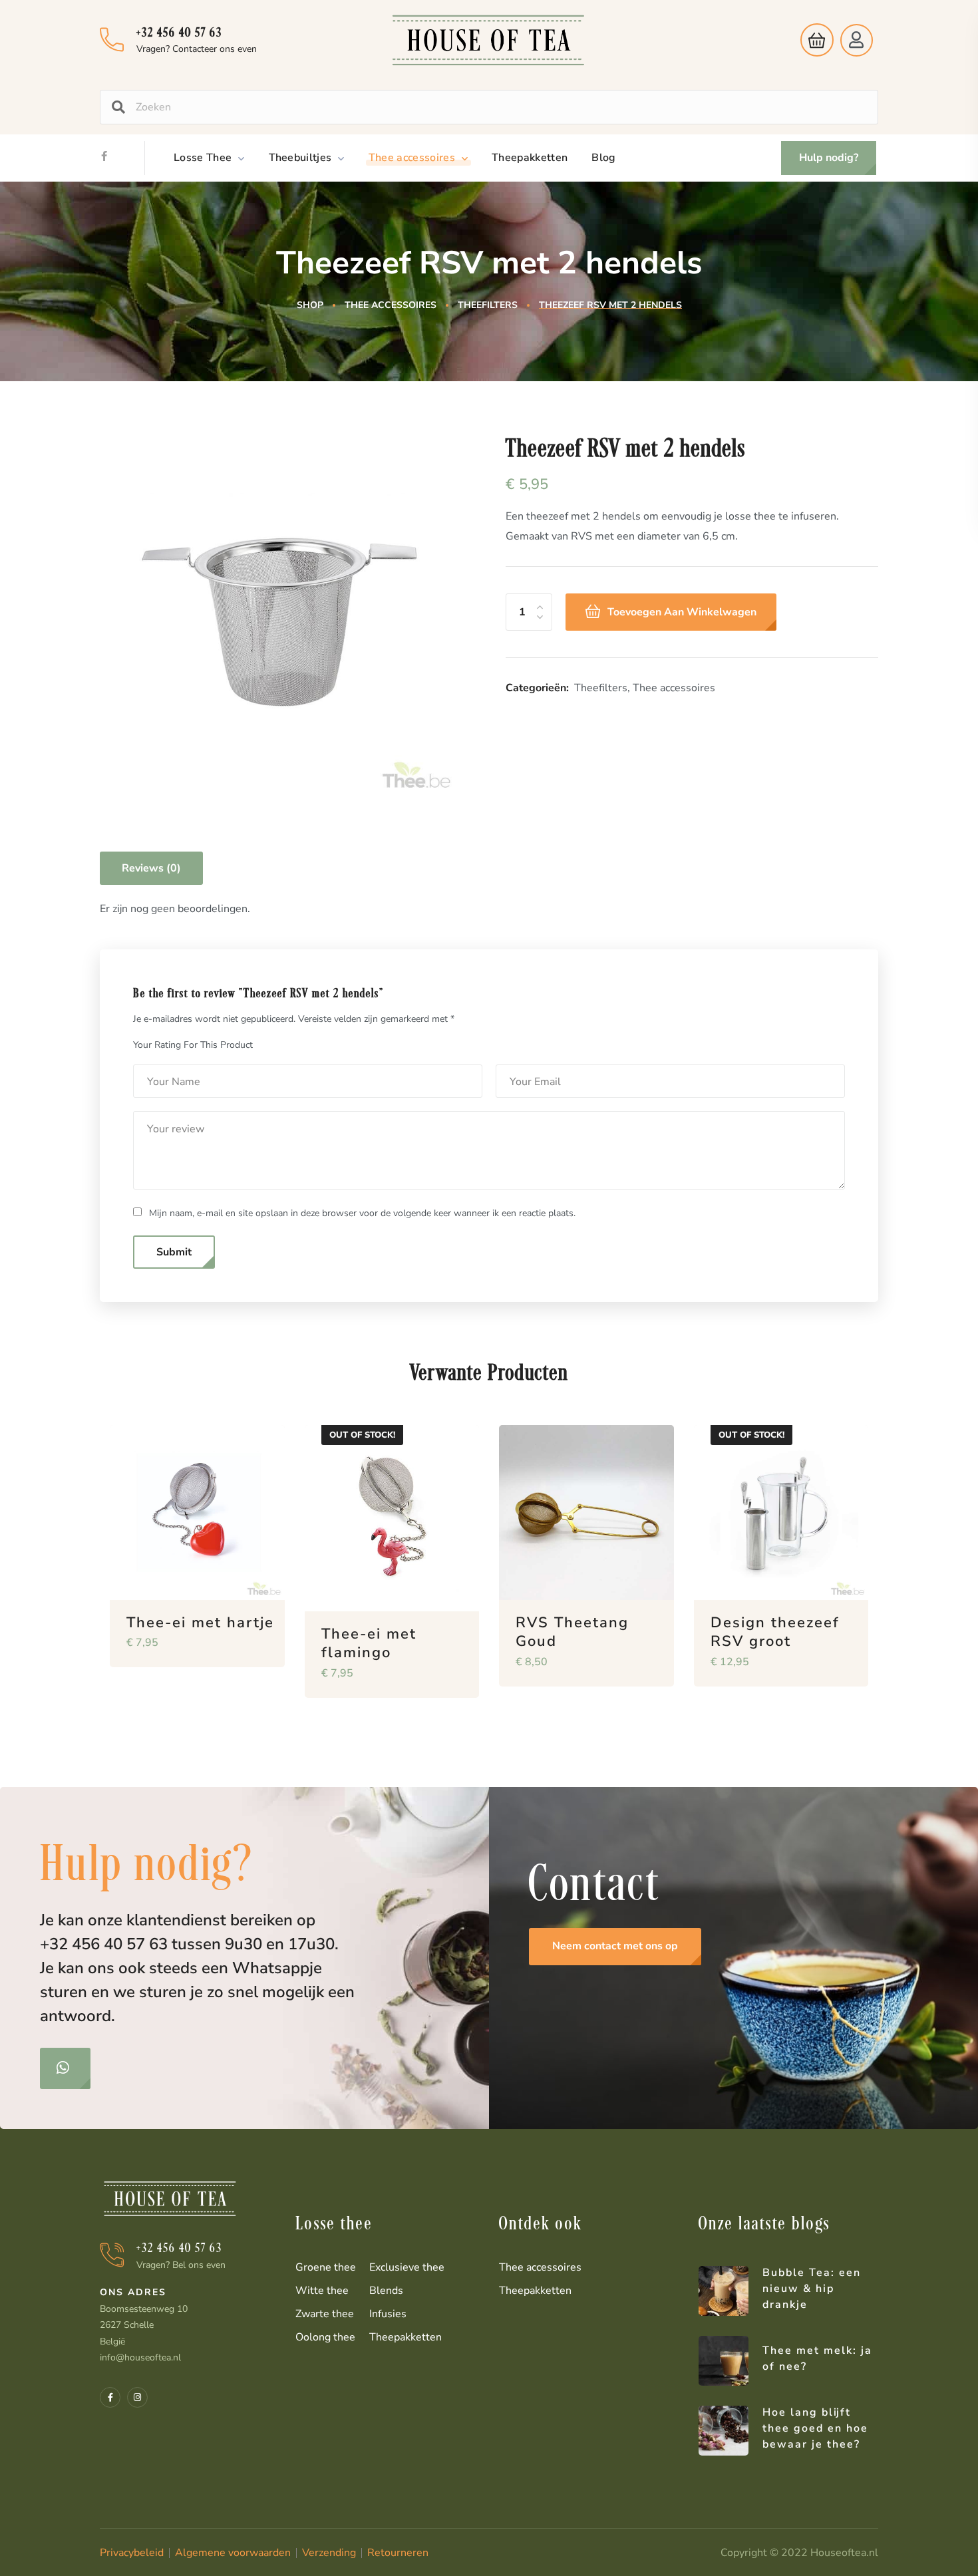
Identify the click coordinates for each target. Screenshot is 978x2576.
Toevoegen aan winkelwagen (682, 612)
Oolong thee (325, 2337)
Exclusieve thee (407, 2267)
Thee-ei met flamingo (369, 1644)
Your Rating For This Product (193, 1045)
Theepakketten (406, 2337)
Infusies (388, 2314)
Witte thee (322, 2291)
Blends (386, 2291)
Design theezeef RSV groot (775, 1632)
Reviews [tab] (151, 868)
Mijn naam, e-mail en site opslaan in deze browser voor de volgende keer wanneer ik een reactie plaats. (362, 1213)
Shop (310, 305)
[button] (813, 40)
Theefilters (488, 305)
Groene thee (326, 2267)
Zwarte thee (325, 2314)
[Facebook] (104, 156)
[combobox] (501, 107)
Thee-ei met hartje (200, 1623)
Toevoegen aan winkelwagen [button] (253, 1677)
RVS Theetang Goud (572, 1632)
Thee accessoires (391, 305)
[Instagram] (137, 2397)
